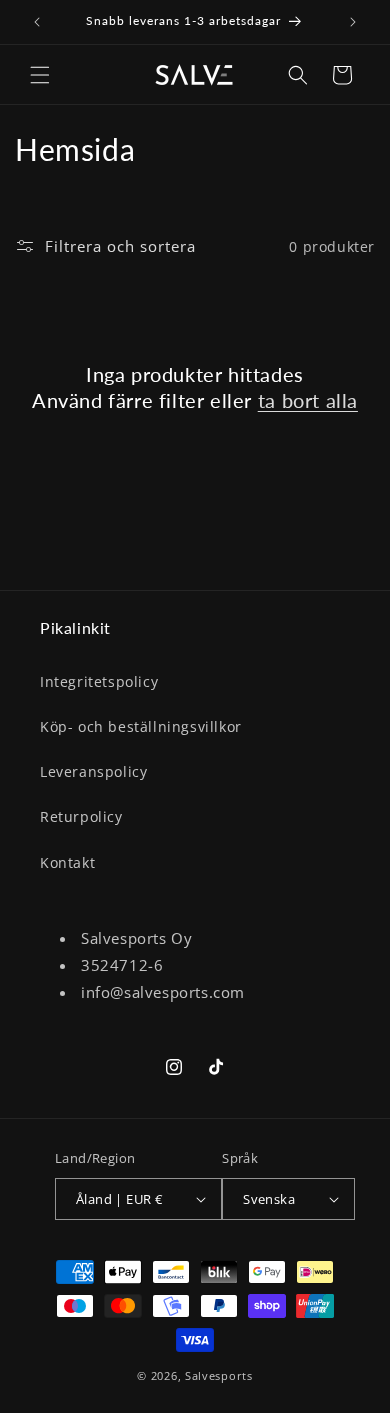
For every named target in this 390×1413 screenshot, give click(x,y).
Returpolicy (81, 816)
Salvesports (219, 1375)
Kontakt (67, 862)
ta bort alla (308, 400)
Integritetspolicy (99, 681)
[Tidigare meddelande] (37, 22)
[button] (40, 75)
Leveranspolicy (93, 771)
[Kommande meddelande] (353, 22)
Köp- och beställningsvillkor (141, 726)
